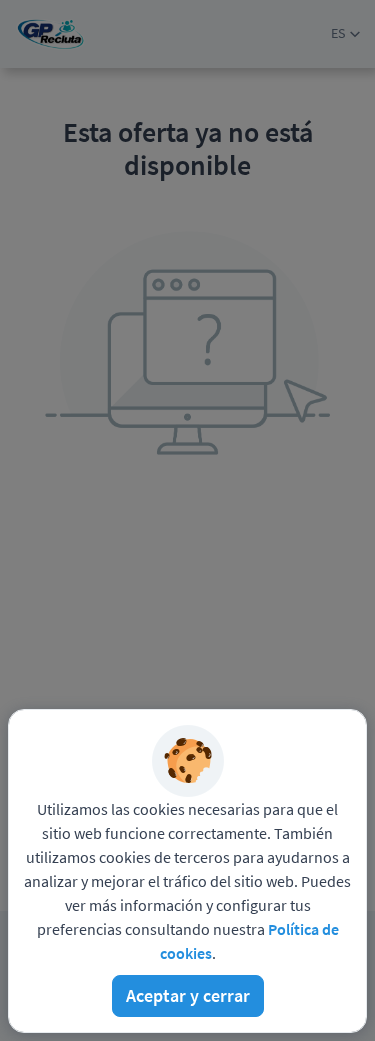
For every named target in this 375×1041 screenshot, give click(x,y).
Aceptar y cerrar (188, 995)
